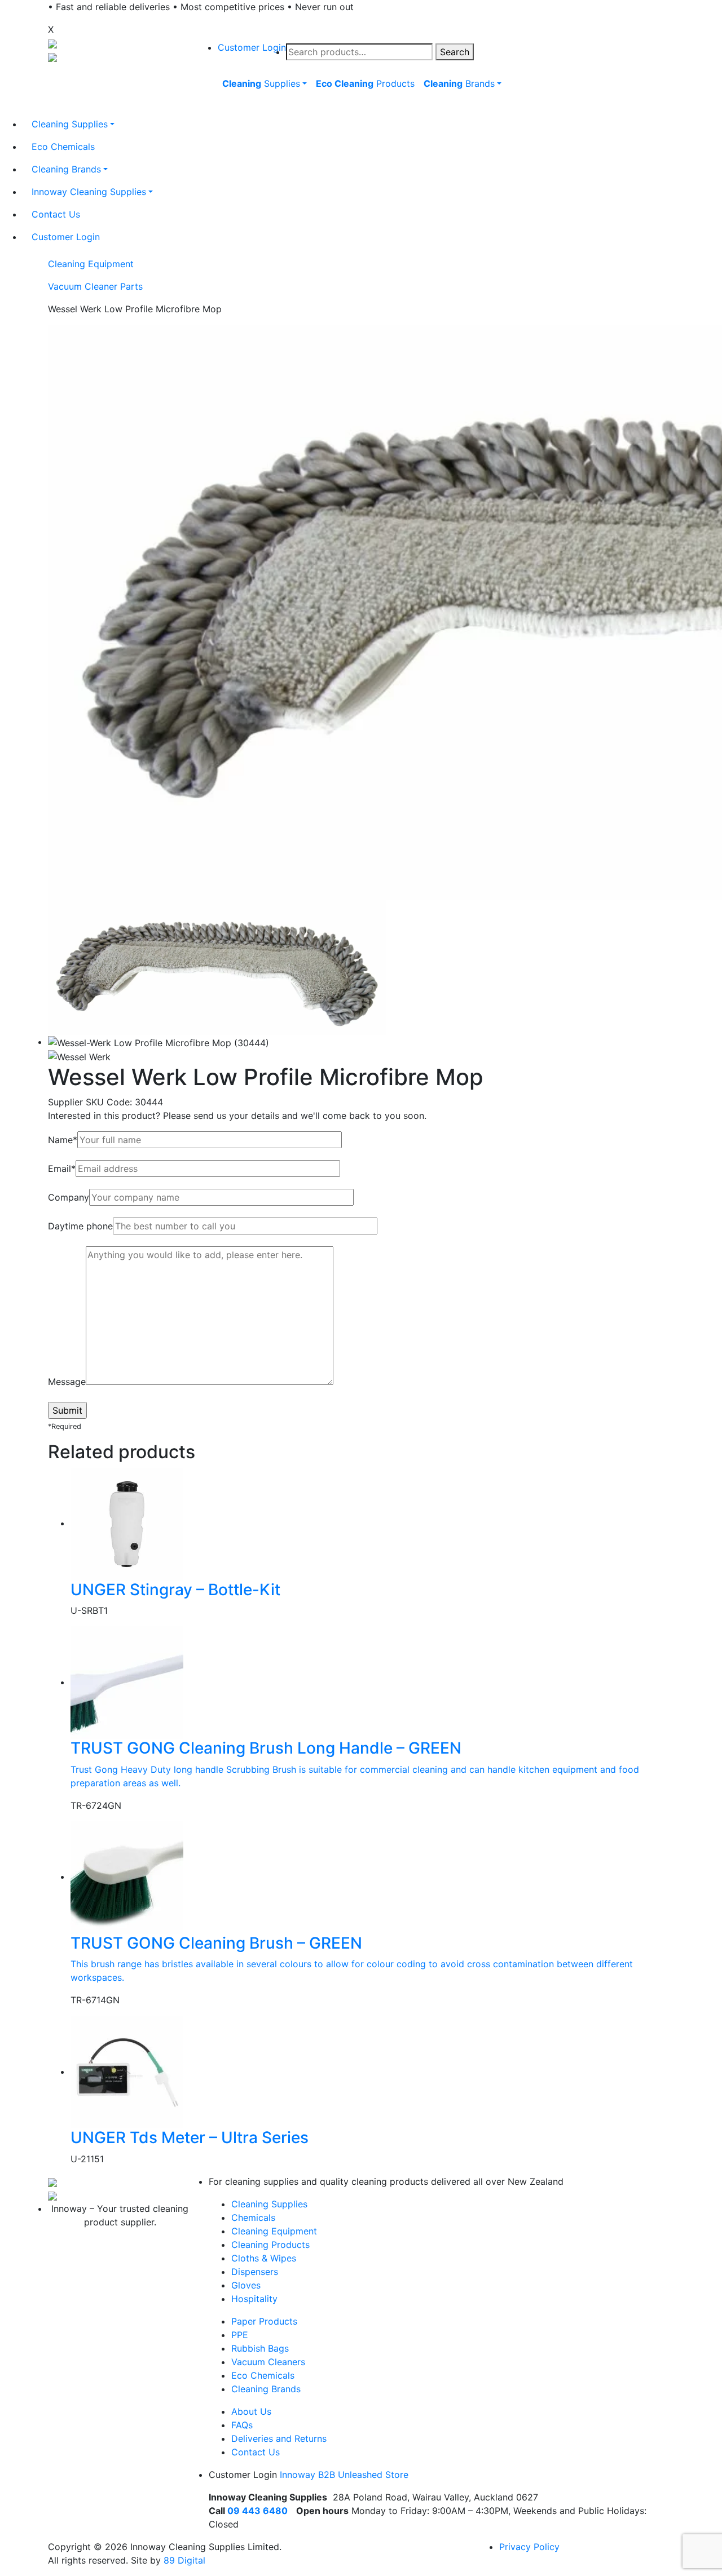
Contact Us (256, 2452)
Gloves (246, 2285)
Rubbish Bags (260, 2348)
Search (455, 52)
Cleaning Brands (266, 2389)
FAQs (242, 2425)
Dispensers (255, 2272)
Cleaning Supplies (269, 2204)
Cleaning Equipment (91, 264)
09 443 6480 (257, 2511)
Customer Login (252, 47)
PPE (240, 2335)
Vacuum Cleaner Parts (95, 286)
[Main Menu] (216, 109)
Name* (63, 1140)
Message (67, 1382)
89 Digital (184, 2560)
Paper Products (264, 2321)
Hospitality (254, 2299)
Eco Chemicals (263, 2375)
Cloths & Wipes (264, 2258)
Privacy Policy (529, 2547)
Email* (62, 1169)
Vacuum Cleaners (268, 2362)
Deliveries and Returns (279, 2438)
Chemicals (253, 2218)
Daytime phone (80, 1226)
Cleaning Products (270, 2245)
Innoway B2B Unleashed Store (344, 2475)
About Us (251, 2411)
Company (69, 1197)
